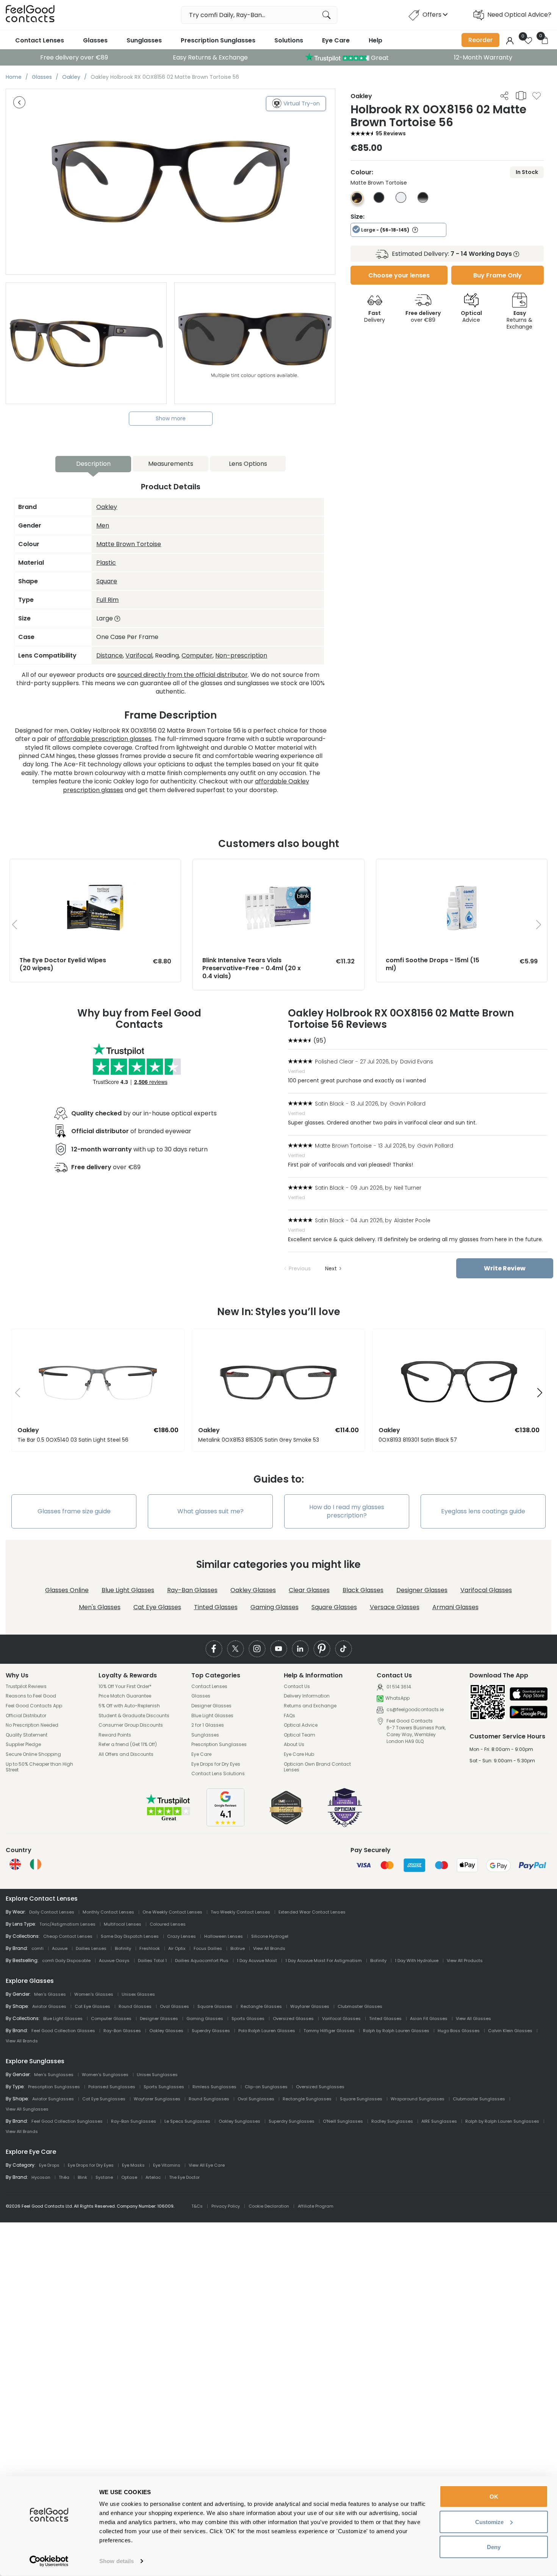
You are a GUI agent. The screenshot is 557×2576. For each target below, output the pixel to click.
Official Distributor (26, 1716)
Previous (300, 1268)
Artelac (153, 2177)
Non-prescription (241, 655)
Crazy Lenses (181, 1936)
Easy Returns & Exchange (210, 57)
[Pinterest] (322, 1649)
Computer (197, 655)
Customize (489, 2522)
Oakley (107, 507)
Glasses (95, 40)
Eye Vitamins (167, 2165)
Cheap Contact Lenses (68, 1936)
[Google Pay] (529, 1713)
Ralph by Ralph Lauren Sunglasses (502, 2121)
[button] (15, 1393)
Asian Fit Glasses (429, 2019)
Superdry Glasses (211, 2031)
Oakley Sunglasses (239, 2121)
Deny (494, 2547)
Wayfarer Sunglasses (157, 2099)
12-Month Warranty (483, 57)
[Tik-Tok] (343, 1649)
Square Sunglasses (361, 2099)
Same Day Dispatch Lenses (130, 1936)
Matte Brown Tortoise (129, 544)
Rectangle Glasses (261, 2006)
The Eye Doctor (184, 2177)
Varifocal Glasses (486, 1590)
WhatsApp (397, 1698)
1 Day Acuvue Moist (257, 1961)
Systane (104, 2177)
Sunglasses (144, 40)
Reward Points (115, 1735)
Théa (64, 2177)
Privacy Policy (226, 2206)
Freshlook (150, 1948)
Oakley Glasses (253, 1590)
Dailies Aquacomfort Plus (202, 1961)
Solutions (289, 40)
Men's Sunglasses (54, 2075)
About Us (294, 1744)
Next (331, 1268)
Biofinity (123, 1948)
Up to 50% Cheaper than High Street (39, 1767)
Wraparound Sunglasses (418, 2099)
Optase (129, 2177)
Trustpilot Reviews (26, 1687)
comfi (38, 1948)
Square (107, 581)
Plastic (106, 563)
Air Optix (177, 1948)
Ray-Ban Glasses (192, 1590)
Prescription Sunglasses (218, 40)
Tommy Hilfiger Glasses (329, 2031)
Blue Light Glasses (128, 1590)
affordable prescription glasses (105, 739)
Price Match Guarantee (125, 1696)
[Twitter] (235, 1649)
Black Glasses (363, 1590)
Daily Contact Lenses (52, 1912)
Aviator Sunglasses (53, 2099)
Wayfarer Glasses (310, 2006)
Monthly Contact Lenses (108, 1912)
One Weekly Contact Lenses (172, 1912)
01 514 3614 (398, 1687)
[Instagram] (257, 1649)
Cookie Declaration (269, 2206)
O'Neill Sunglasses (343, 2121)
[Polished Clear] (401, 201)
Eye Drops (49, 2165)
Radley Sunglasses (392, 2121)
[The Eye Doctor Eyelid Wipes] (95, 867)
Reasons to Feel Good (31, 1696)
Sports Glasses (248, 2019)
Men (103, 525)
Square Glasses (334, 1607)
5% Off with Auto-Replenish (129, 1706)
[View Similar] (521, 96)
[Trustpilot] (169, 1820)
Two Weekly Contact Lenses (240, 1912)
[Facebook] (214, 1649)
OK (494, 2497)
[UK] (15, 1864)
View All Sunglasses (27, 2109)
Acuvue (60, 1948)
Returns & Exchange (519, 320)
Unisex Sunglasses (157, 2075)
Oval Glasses (174, 2006)
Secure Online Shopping (33, 1754)
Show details (117, 2561)
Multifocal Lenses (123, 1924)
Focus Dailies (208, 1948)
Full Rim (107, 600)
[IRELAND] (36, 1864)
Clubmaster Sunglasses (479, 2099)
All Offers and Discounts (126, 1754)
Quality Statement (27, 1735)
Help (376, 40)
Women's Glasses (94, 1994)
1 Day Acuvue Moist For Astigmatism (324, 1961)
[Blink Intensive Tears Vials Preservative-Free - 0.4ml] (278, 867)
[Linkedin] (300, 1649)
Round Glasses (135, 2006)
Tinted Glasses (216, 1607)
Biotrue (238, 1948)
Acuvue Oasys (114, 1961)
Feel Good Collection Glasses (63, 2031)
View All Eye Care (207, 2165)
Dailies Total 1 (152, 1961)
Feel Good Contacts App (34, 1706)
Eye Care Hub (299, 1754)
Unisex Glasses (138, 1994)
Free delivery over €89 (74, 57)
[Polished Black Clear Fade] (423, 201)
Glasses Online (67, 1590)
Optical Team (300, 1735)
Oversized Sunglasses (320, 2087)
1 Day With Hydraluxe (417, 1961)
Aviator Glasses (49, 2006)
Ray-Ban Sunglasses (134, 2121)
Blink (82, 2177)
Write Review (505, 1268)
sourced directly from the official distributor (183, 675)
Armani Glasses (455, 1607)
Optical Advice (301, 1725)
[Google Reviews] (225, 1824)
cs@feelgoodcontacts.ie (415, 1709)
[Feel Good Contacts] (30, 15)
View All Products (465, 1961)
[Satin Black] (379, 201)
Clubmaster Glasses (360, 2006)
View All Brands (269, 1948)
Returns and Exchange (310, 1706)
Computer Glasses (111, 2019)
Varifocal (139, 655)
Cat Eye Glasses (157, 1607)
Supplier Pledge (23, 1744)
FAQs (289, 1716)
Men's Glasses (100, 1607)
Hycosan (41, 2177)
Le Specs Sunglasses (187, 2121)
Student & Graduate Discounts (134, 1716)
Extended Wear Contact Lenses (312, 1912)
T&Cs (197, 2206)
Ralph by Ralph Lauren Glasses (396, 2031)
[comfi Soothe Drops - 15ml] (462, 867)
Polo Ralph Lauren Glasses (267, 2031)
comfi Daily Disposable (66, 1961)
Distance (110, 655)
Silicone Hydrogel (270, 1936)
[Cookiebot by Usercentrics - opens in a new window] (49, 2561)
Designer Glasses (422, 1590)
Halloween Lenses (224, 1936)
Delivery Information (307, 1696)
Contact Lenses (40, 40)
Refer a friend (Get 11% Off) (128, 1744)
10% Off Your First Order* (125, 1687)
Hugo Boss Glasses (459, 2031)
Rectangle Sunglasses (307, 2099)
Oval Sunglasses (256, 2099)
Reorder (480, 40)
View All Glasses (473, 2019)
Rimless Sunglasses (214, 2087)
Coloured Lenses (168, 1924)
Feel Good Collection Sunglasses (67, 2121)
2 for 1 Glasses (208, 1725)
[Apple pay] (529, 1695)
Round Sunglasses (209, 2099)
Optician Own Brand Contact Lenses (317, 1767)
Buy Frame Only (498, 275)
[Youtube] (279, 1649)
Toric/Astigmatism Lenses (67, 1924)
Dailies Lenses (91, 1948)
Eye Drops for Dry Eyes (216, 1764)
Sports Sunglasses (164, 2087)
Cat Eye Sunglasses (104, 2099)
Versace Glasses (395, 1607)
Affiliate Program (316, 2206)
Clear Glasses (309, 1590)
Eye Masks (133, 2165)
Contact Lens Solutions (218, 1774)
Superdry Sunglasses (292, 2121)
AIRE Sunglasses (439, 2121)
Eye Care (336, 40)
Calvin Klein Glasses (510, 2031)
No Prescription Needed (32, 1725)
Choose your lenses (399, 275)
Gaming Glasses (275, 1607)
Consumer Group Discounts (131, 1725)
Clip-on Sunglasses (266, 2087)
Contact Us (297, 1687)
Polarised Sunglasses (112, 2087)
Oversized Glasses (293, 2019)
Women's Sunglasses (105, 2075)
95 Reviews (391, 133)
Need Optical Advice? (519, 15)
